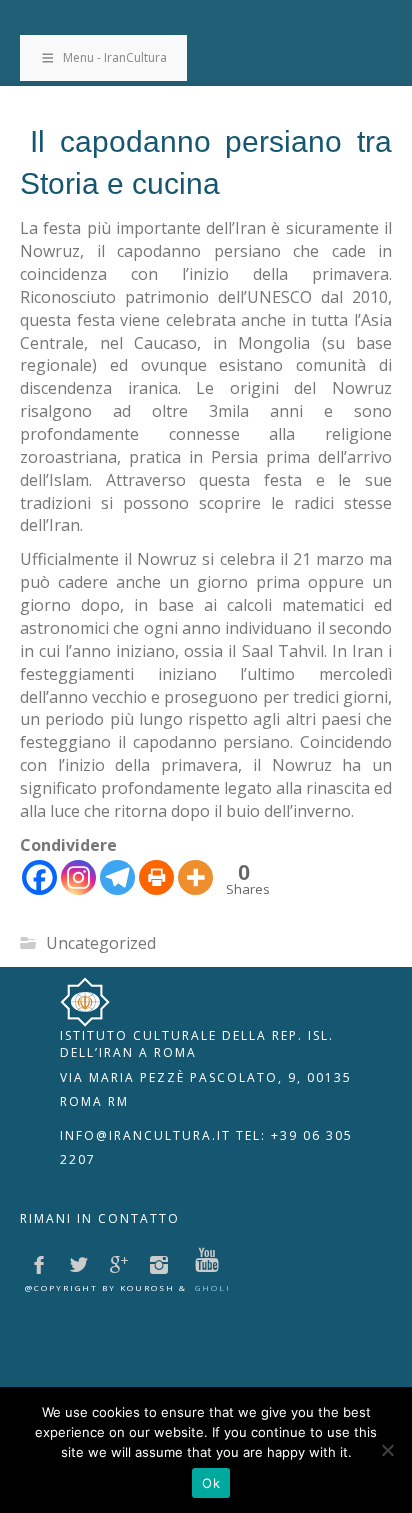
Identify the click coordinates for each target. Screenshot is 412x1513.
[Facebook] (39, 877)
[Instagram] (78, 877)
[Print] (156, 877)
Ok (211, 1483)
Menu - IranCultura (115, 57)
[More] (195, 877)
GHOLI (213, 1287)
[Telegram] (117, 877)
